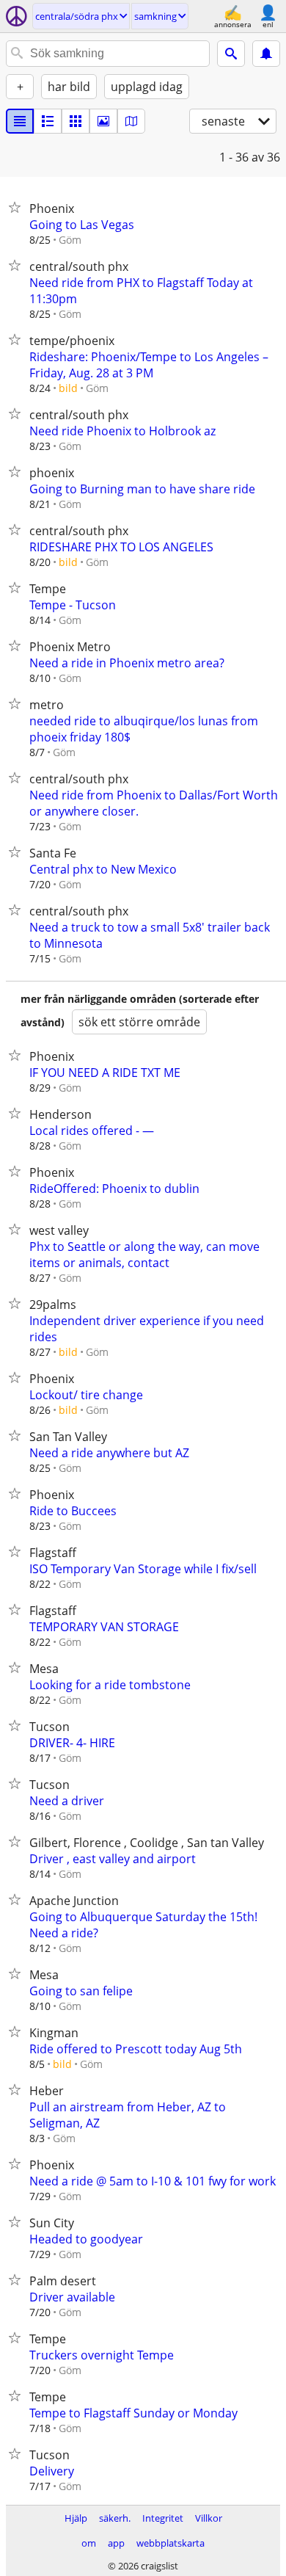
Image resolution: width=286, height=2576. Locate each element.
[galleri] (103, 121)
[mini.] (48, 121)
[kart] (131, 121)
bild (68, 388)
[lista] (20, 121)
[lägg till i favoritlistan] (18, 207)
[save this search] (266, 54)
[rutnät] (76, 121)
